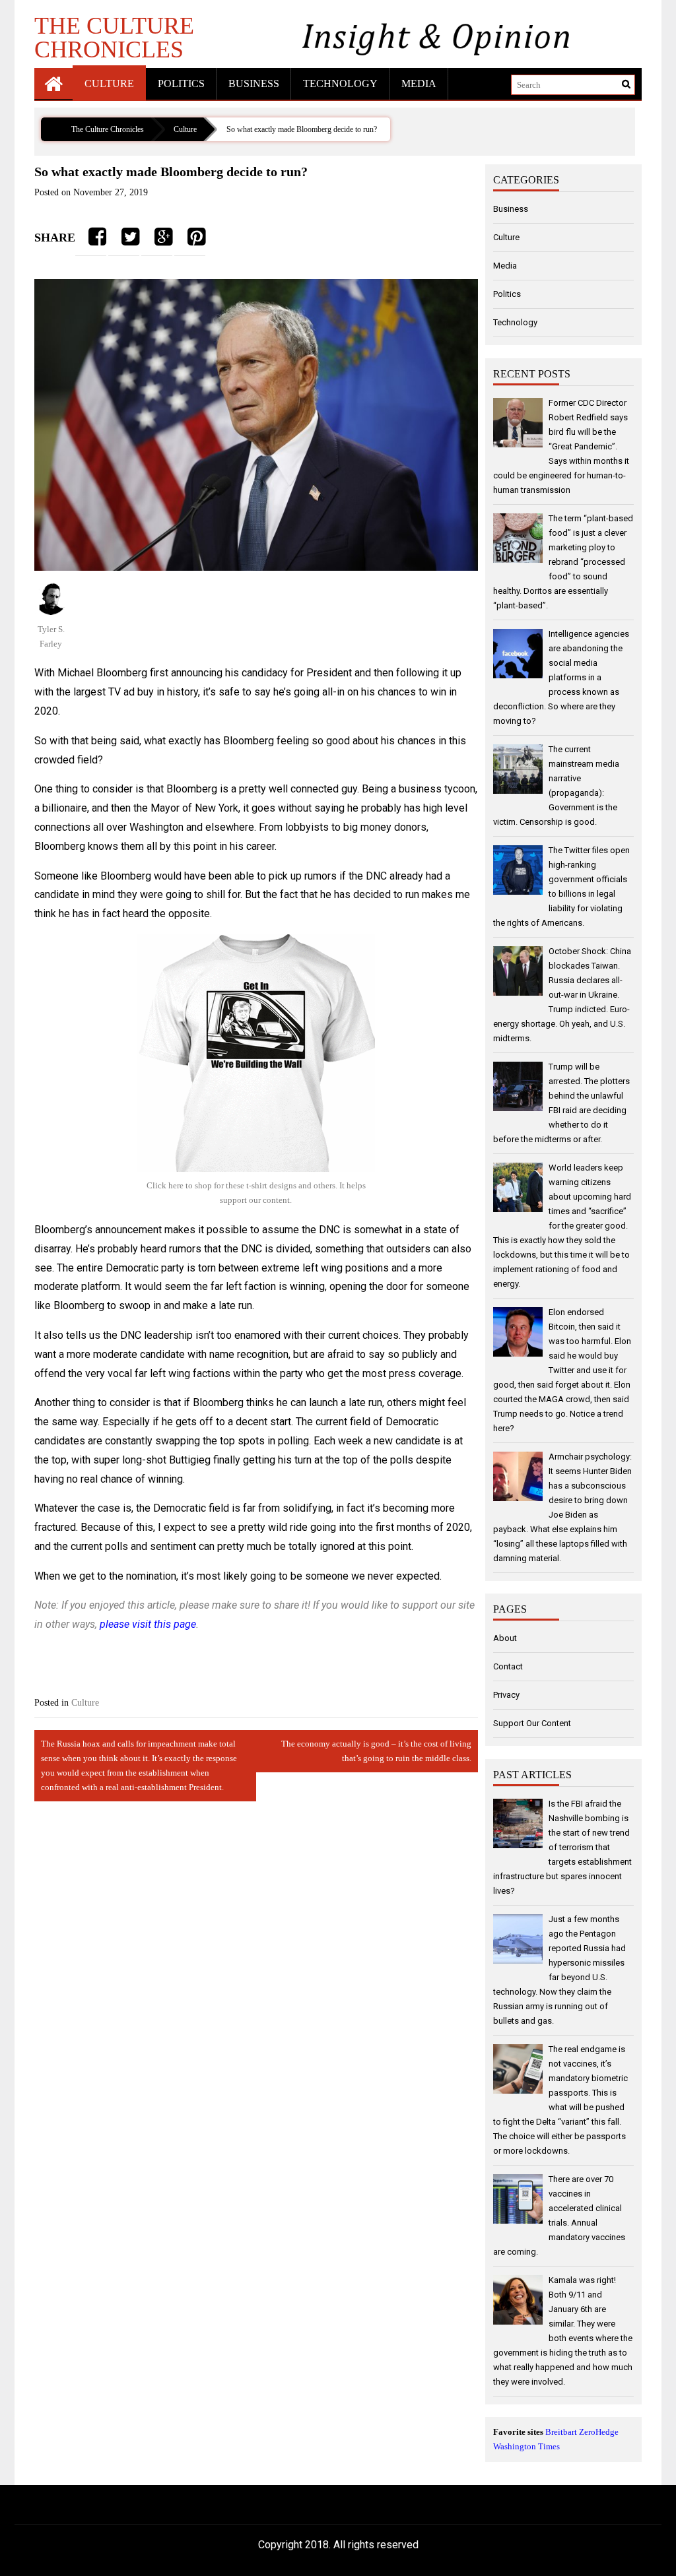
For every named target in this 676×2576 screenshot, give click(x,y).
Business (254, 83)
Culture (109, 83)
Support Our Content (532, 1723)
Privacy (506, 1695)
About (505, 1638)
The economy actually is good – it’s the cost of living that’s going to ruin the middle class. (376, 1751)
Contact (508, 1666)
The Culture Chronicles (114, 37)
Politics (181, 83)
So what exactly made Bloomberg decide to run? (302, 129)
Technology (340, 83)
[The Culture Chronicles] (53, 83)
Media (419, 83)
